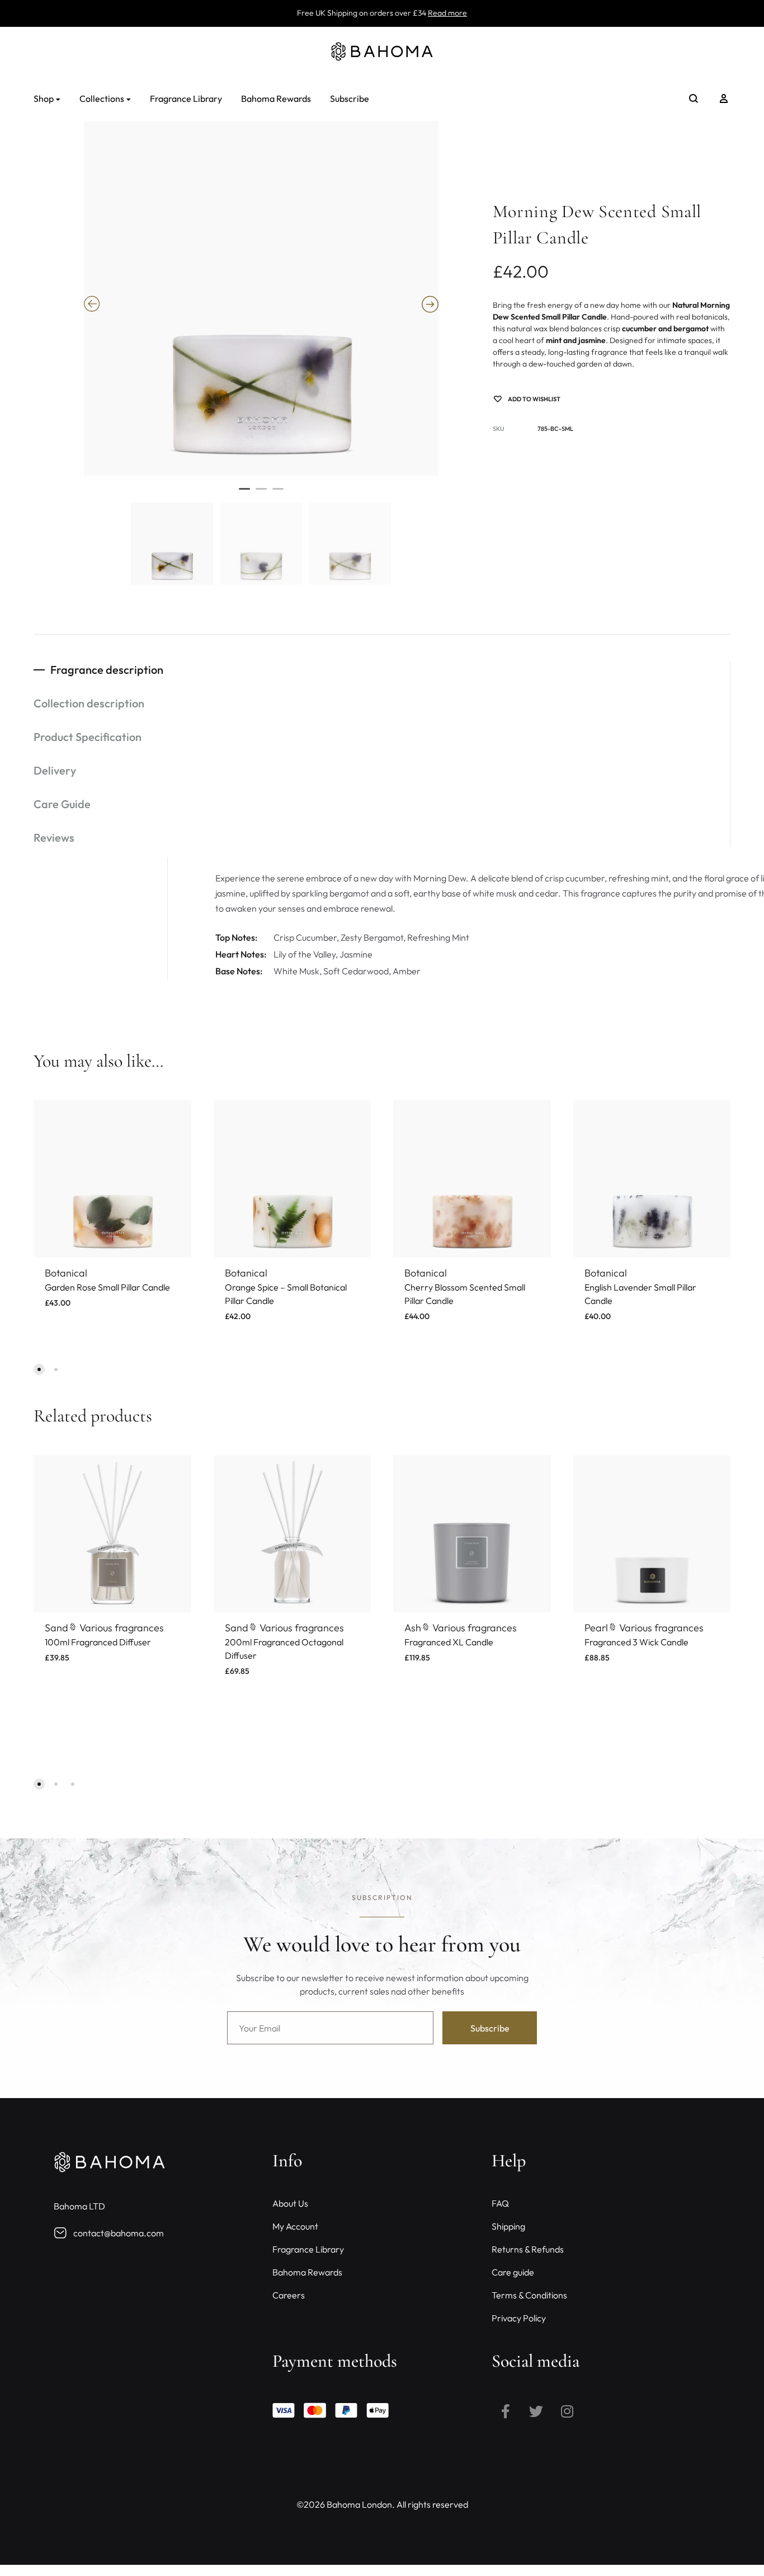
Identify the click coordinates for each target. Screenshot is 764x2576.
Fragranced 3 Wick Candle (636, 1642)
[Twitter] (536, 2411)
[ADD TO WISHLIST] (175, 1117)
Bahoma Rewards (276, 98)
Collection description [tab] (89, 703)
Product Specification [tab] (88, 737)
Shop (44, 98)
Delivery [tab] (55, 770)
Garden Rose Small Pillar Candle (107, 1287)
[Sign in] (724, 98)
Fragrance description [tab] (107, 670)
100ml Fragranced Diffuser (98, 1642)
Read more (447, 13)
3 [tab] (278, 494)
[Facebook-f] (506, 2411)
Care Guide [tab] (62, 804)
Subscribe (350, 98)
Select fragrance (83, 1671)
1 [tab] (244, 494)
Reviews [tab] (54, 837)
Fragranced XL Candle (449, 1642)
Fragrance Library (186, 98)
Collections (102, 98)
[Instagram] (567, 2411)
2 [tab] (261, 494)
